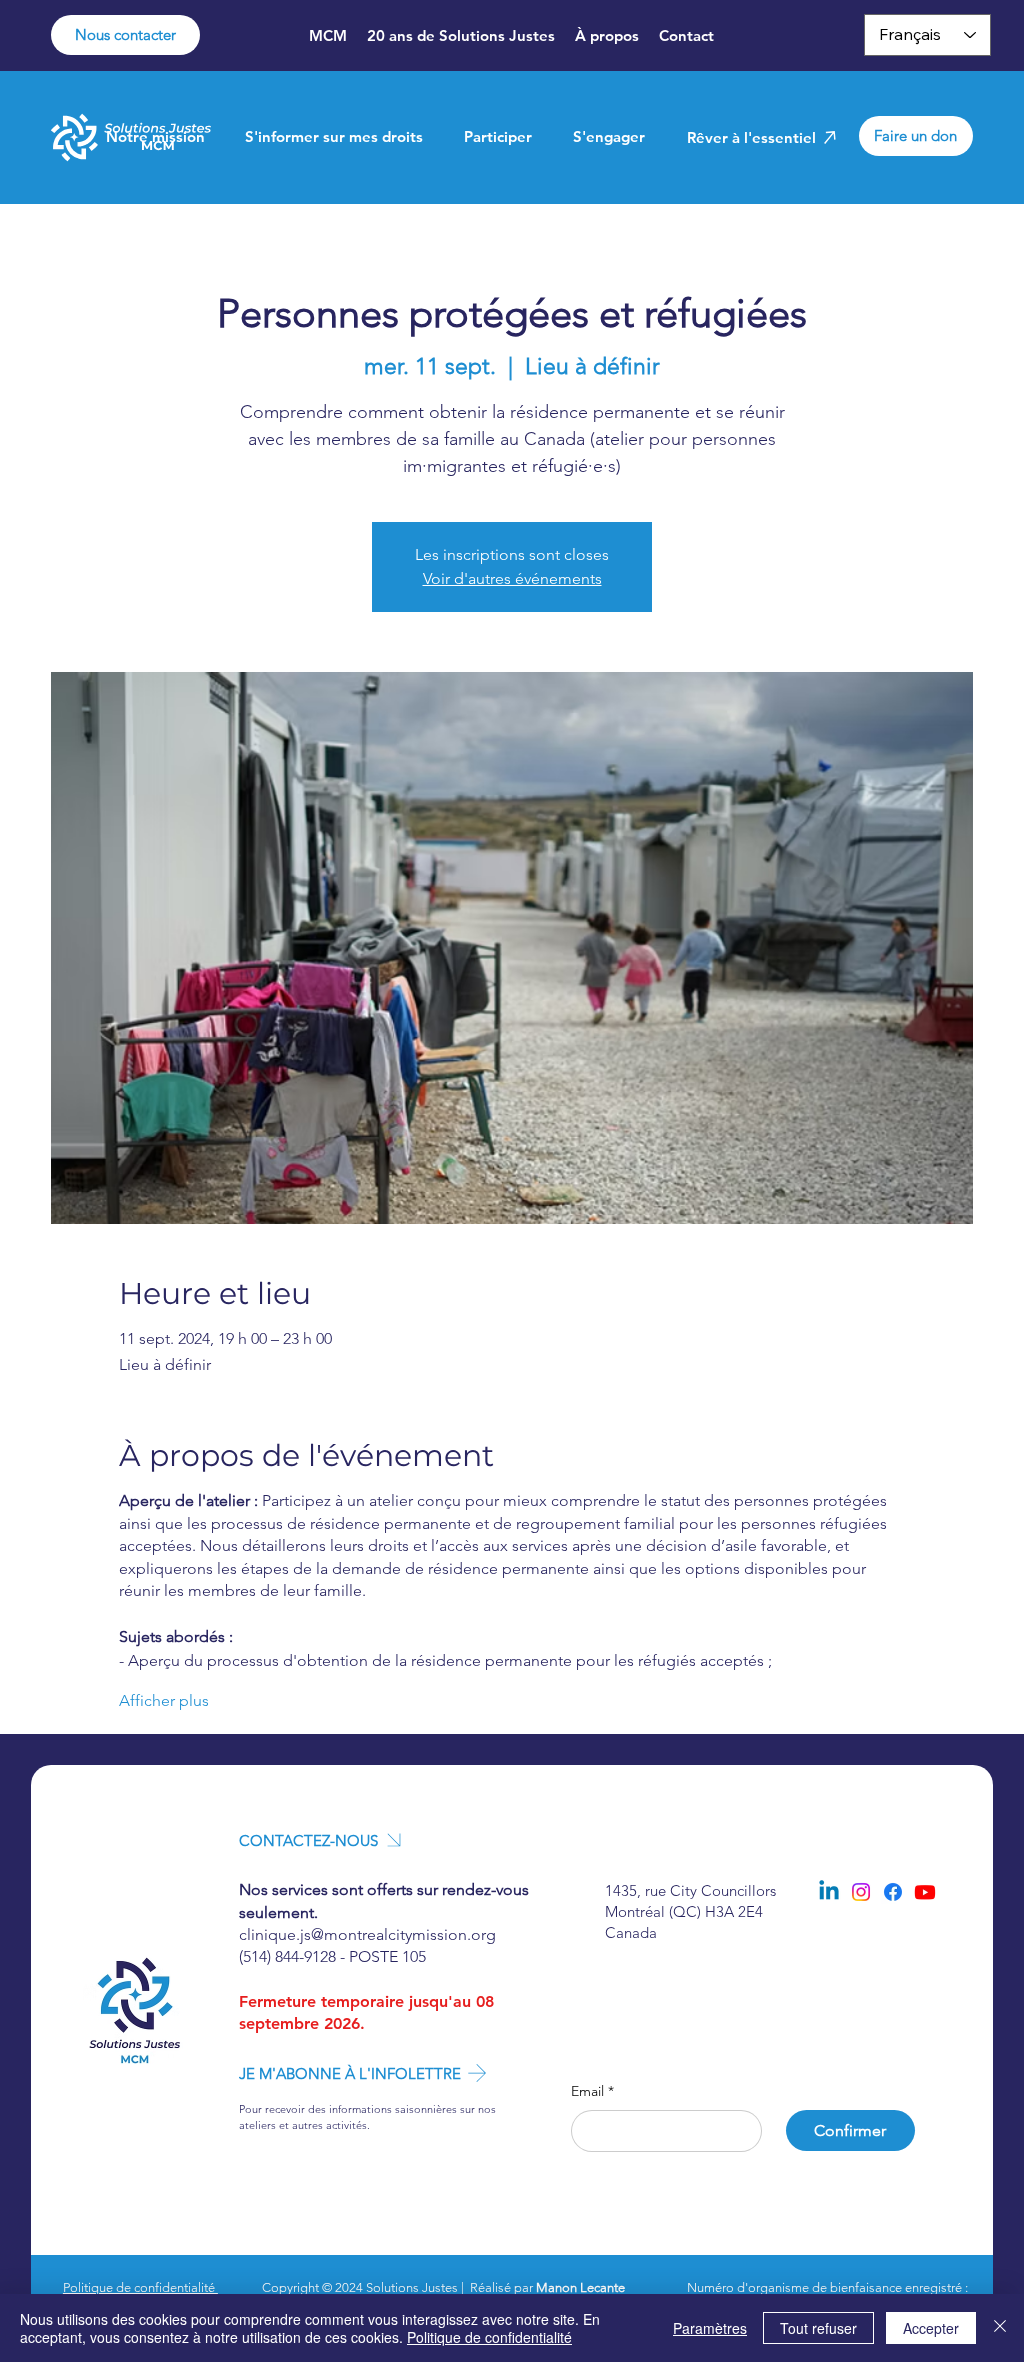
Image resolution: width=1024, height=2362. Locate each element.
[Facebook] (893, 1892)
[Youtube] (925, 1892)
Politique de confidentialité (140, 2287)
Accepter (931, 2328)
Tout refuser (818, 2328)
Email (592, 2091)
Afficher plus (164, 1700)
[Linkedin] (829, 1892)
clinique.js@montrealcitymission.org (367, 1934)
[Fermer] (1000, 2328)
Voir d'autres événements (512, 578)
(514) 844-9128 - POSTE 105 (332, 1956)
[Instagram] (861, 1892)
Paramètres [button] (710, 2328)
